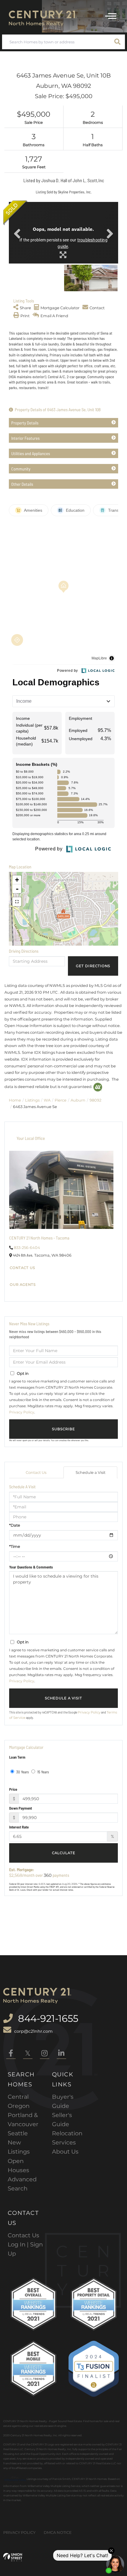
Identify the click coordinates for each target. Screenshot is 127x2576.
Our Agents (23, 1285)
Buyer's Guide (63, 2101)
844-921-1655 (47, 2018)
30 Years (22, 1772)
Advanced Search (22, 2184)
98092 (95, 1100)
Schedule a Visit (91, 1472)
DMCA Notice (58, 2532)
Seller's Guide (62, 2120)
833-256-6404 (27, 1247)
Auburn (78, 1100)
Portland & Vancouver (23, 2120)
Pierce (61, 1100)
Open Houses (18, 2166)
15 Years (43, 1772)
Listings (32, 1100)
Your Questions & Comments (31, 1567)
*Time (15, 1546)
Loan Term (17, 1757)
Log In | (19, 2244)
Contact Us (22, 1268)
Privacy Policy (22, 1412)
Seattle (18, 2133)
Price (13, 1789)
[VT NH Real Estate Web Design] (13, 2557)
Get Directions (93, 966)
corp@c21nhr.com (33, 2031)
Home (15, 1100)
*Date (15, 1525)
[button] (118, 42)
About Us (65, 2152)
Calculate (64, 1853)
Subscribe (63, 1429)
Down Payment (21, 1808)
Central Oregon (19, 2101)
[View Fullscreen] (17, 902)
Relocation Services (67, 2138)
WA (47, 1100)
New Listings (19, 2147)
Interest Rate (19, 1827)
